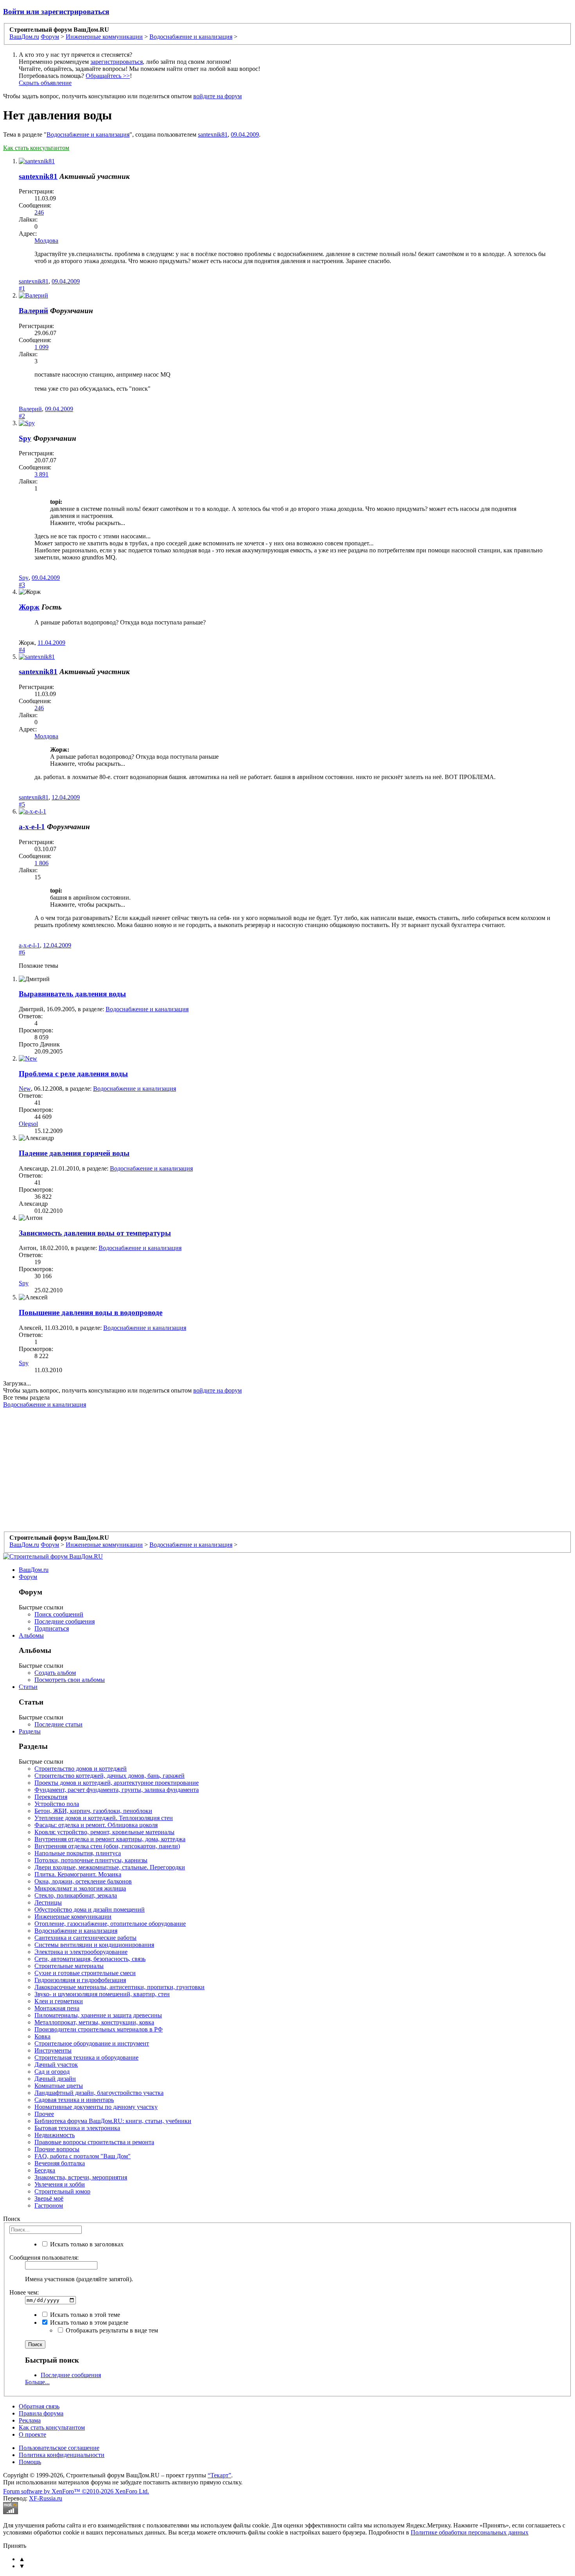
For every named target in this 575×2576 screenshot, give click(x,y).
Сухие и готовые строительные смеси (85, 1973)
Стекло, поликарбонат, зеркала (76, 1895)
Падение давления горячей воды (74, 1153)
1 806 (41, 863)
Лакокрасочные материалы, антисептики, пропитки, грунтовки (119, 1987)
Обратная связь (39, 2406)
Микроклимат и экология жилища (80, 1888)
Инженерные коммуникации (73, 1917)
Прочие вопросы (57, 2149)
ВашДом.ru (34, 1570)
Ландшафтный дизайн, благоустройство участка (99, 2093)
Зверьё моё (49, 2198)
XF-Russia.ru (46, 2498)
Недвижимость (55, 2135)
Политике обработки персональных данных (470, 2532)
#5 (22, 804)
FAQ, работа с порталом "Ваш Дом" (83, 2156)
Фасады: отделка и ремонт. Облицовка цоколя (96, 1825)
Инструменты (53, 2050)
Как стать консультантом (36, 148)
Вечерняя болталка (60, 2163)
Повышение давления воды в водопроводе (91, 1312)
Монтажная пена (57, 2008)
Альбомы (31, 1635)
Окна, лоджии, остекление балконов (83, 1881)
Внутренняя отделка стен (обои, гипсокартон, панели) (107, 1846)
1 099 (41, 347)
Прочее (44, 2114)
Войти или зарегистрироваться (56, 12)
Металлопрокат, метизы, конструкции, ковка (94, 2022)
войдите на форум (217, 96)
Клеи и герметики (59, 2001)
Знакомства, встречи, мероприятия (81, 2177)
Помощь (30, 2462)
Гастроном (49, 2205)
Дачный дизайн (55, 2079)
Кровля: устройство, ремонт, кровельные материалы (104, 1832)
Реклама (30, 2420)
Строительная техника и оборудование (86, 2057)
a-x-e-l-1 (32, 827)
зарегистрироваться (117, 62)
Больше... (37, 2382)
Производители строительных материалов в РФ (99, 2029)
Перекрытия (51, 1797)
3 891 (41, 474)
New (25, 1089)
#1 (22, 288)
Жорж (29, 607)
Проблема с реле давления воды (73, 1074)
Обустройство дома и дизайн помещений (90, 1909)
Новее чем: (24, 2292)
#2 (22, 416)
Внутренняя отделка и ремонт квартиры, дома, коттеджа (110, 1839)
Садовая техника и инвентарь (74, 2100)
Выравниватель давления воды (72, 994)
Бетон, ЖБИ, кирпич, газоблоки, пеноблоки (93, 1811)
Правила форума (41, 2413)
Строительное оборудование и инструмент (92, 2043)
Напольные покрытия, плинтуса (78, 1853)
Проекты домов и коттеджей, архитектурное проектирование (117, 1783)
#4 (22, 650)
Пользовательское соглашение (59, 2448)
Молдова (46, 241)
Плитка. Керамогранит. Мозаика (78, 1874)
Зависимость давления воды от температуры (95, 1233)
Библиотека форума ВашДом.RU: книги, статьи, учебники (113, 2121)
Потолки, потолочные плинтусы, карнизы (91, 1860)
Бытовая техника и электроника (77, 2128)
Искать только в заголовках (86, 2244)
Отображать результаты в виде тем (111, 2330)
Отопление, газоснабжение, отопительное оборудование (110, 1924)
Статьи (28, 1687)
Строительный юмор (62, 2191)
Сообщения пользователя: (44, 2258)
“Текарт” (219, 2475)
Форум (28, 1577)
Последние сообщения (65, 1621)
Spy (25, 438)
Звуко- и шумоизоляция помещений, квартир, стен (102, 1994)
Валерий (33, 311)
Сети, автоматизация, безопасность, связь (90, 1959)
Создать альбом (55, 1673)
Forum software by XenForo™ (76, 2491)
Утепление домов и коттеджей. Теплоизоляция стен (104, 1818)
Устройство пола (57, 1804)
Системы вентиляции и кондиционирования (94, 1945)
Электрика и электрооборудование (81, 1952)
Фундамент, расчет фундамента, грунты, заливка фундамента (117, 1790)
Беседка (45, 2170)
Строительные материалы (69, 1966)
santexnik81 (213, 134)
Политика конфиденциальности (62, 2455)
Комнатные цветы (59, 2086)
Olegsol (28, 1124)
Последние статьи (58, 1724)
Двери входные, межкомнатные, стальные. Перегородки (110, 1867)
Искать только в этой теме (84, 2315)
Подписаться (52, 1628)
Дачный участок (56, 2065)
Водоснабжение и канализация (88, 134)
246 (39, 212)
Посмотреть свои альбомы (70, 1680)
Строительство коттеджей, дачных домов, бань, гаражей (110, 1776)
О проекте (32, 2434)
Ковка (42, 2036)
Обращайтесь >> (108, 76)
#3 (22, 585)
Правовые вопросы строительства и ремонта (94, 2142)
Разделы (30, 1731)
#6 (22, 952)
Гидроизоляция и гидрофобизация (80, 1980)
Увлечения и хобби (60, 2184)
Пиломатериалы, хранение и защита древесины (98, 2015)
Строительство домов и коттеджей (81, 1769)
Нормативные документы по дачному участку (96, 2107)
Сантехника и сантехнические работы (85, 1938)
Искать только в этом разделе (88, 2323)
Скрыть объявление (45, 83)
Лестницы (48, 1902)
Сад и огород (52, 2072)
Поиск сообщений (59, 1614)
